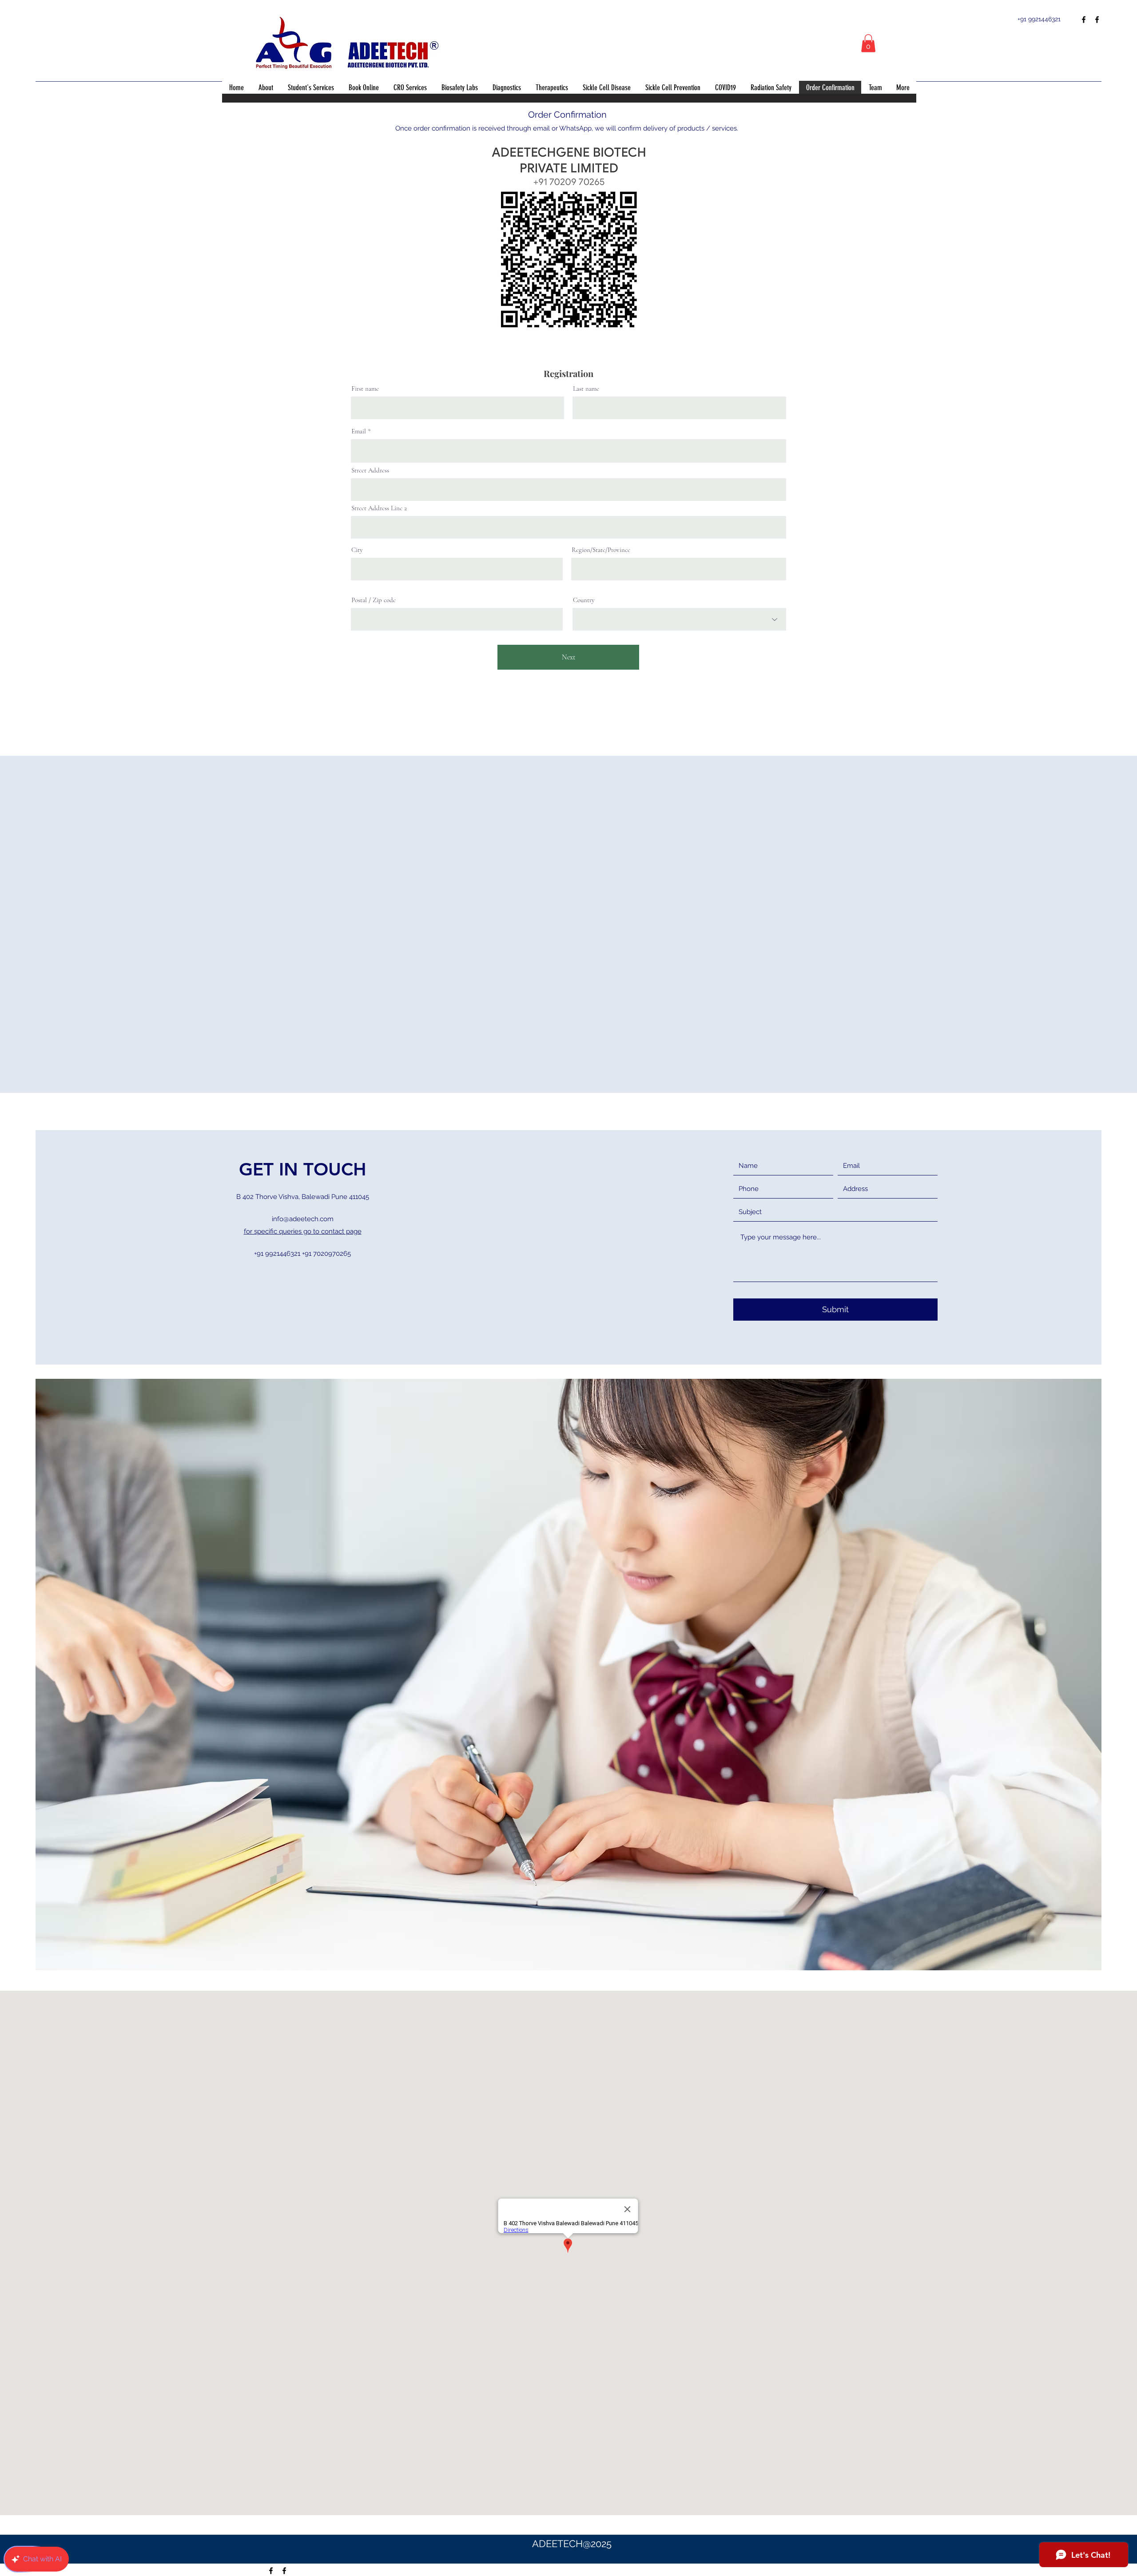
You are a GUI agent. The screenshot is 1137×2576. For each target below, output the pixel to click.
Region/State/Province (601, 550)
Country (584, 600)
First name (365, 389)
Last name (586, 389)
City (357, 550)
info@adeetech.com (303, 1219)
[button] (868, 43)
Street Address (370, 470)
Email (359, 431)
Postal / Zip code (374, 600)
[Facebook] (1084, 20)
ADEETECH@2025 (572, 2544)
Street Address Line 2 (379, 508)
